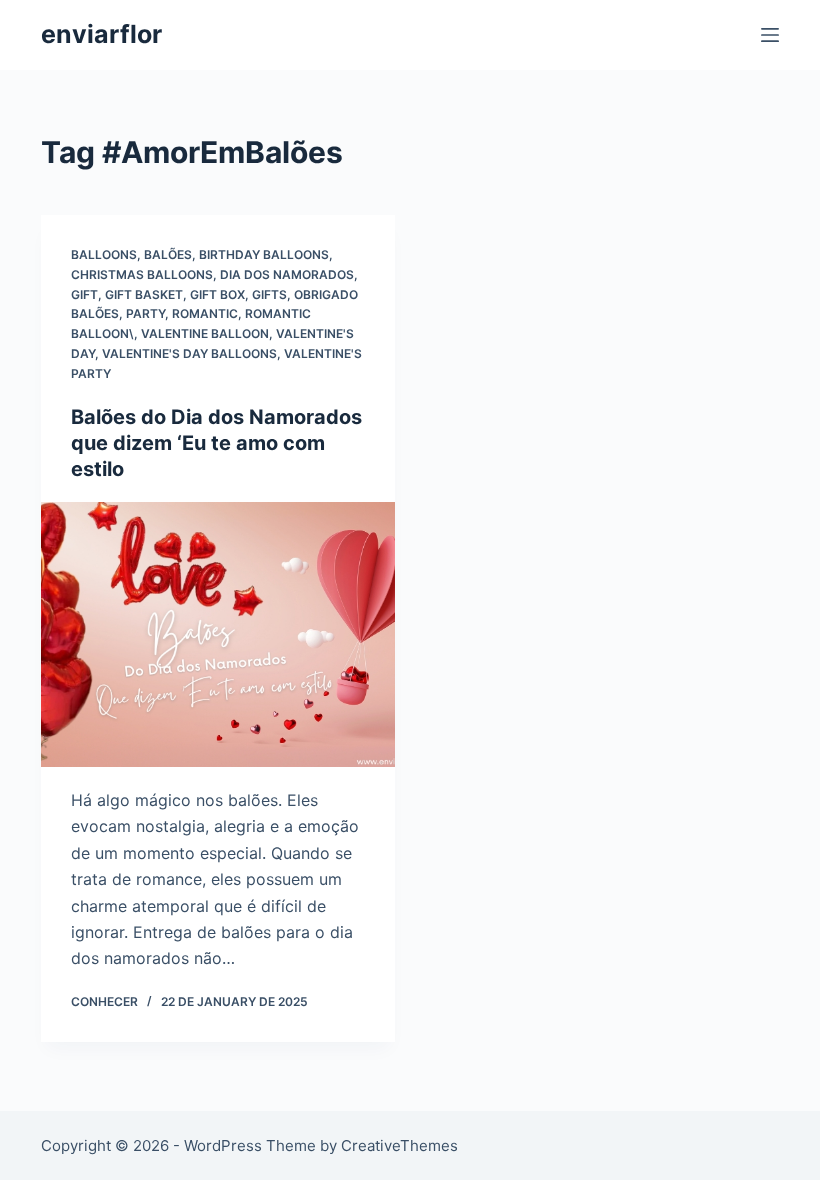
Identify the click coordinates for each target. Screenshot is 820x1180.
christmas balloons (142, 274)
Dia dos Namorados (287, 274)
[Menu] (770, 35)
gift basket (144, 294)
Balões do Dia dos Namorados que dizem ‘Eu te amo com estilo (216, 443)
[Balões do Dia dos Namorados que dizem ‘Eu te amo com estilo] (218, 635)
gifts (269, 294)
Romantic (205, 313)
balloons (104, 254)
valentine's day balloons (189, 353)
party (145, 313)
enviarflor (101, 34)
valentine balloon (205, 333)
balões (168, 254)
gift (84, 294)
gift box (217, 294)
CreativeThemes (399, 1145)
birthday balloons (264, 254)
